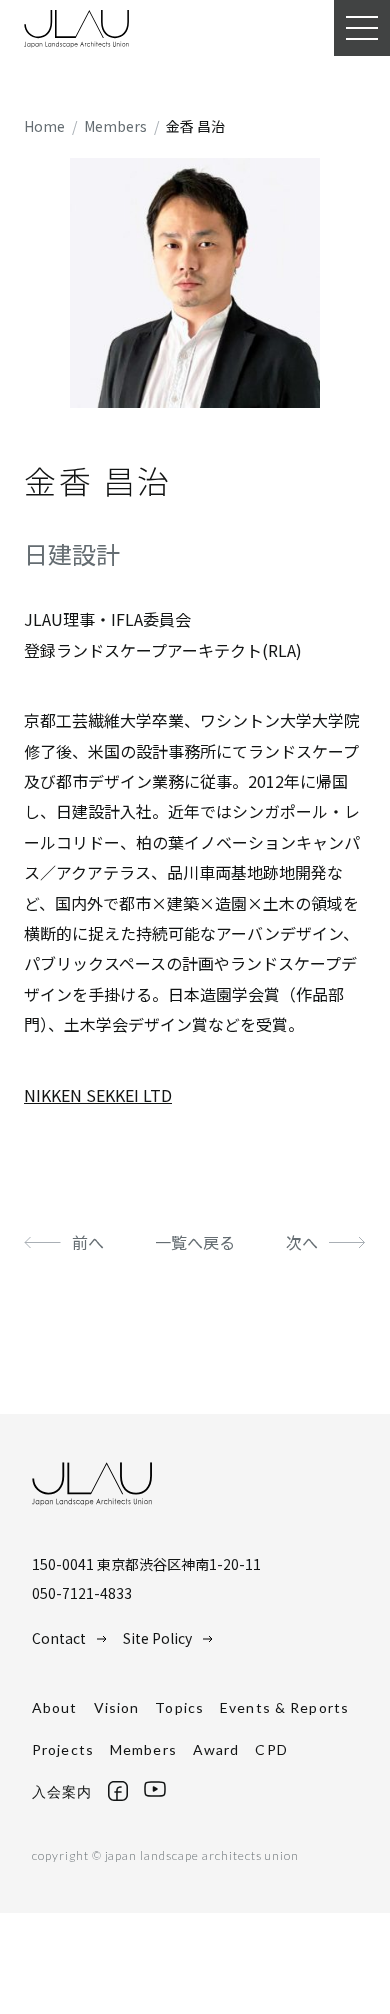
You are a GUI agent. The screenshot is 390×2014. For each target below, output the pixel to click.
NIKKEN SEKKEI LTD (98, 1095)
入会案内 (62, 1791)
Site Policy (157, 1638)
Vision (117, 1707)
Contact (59, 1638)
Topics (179, 1707)
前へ (88, 1242)
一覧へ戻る (195, 1242)
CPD (271, 1749)
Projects (63, 1749)
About (55, 1707)
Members (143, 1749)
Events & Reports (284, 1707)
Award (216, 1749)
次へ (302, 1242)
